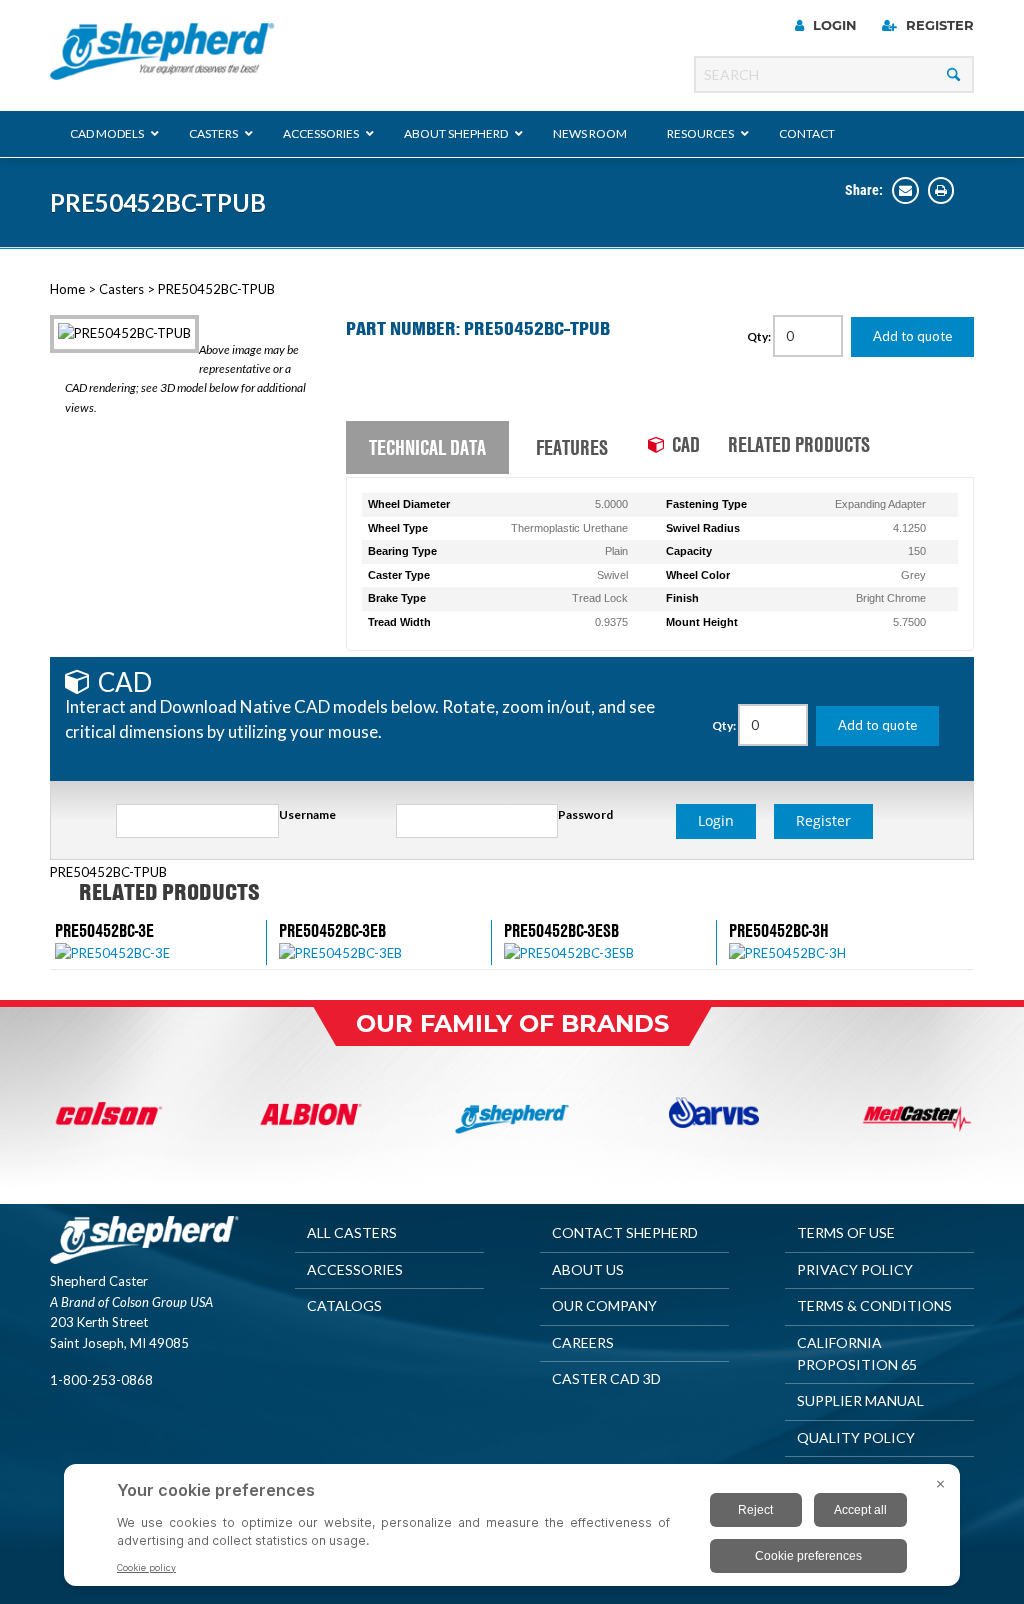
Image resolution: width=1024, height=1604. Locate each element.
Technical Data (427, 447)
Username (307, 814)
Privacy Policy (855, 1269)
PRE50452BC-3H (779, 930)
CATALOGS (344, 1305)
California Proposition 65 (857, 1353)
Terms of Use (846, 1232)
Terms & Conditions (874, 1305)
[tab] (427, 448)
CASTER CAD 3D (606, 1378)
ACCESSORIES (355, 1269)
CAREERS (583, 1342)
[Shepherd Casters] (162, 51)
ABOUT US (588, 1269)
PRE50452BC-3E (104, 930)
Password (585, 814)
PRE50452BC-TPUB (158, 202)
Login (833, 25)
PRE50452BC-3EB (332, 930)
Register (938, 25)
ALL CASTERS (352, 1232)
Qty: (760, 336)
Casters (121, 289)
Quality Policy (856, 1437)
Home (67, 289)
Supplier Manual (860, 1400)
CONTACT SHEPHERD (625, 1232)
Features (572, 447)
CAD (686, 444)
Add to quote (912, 336)
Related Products (799, 444)
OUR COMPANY (604, 1305)
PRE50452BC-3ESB (561, 930)
